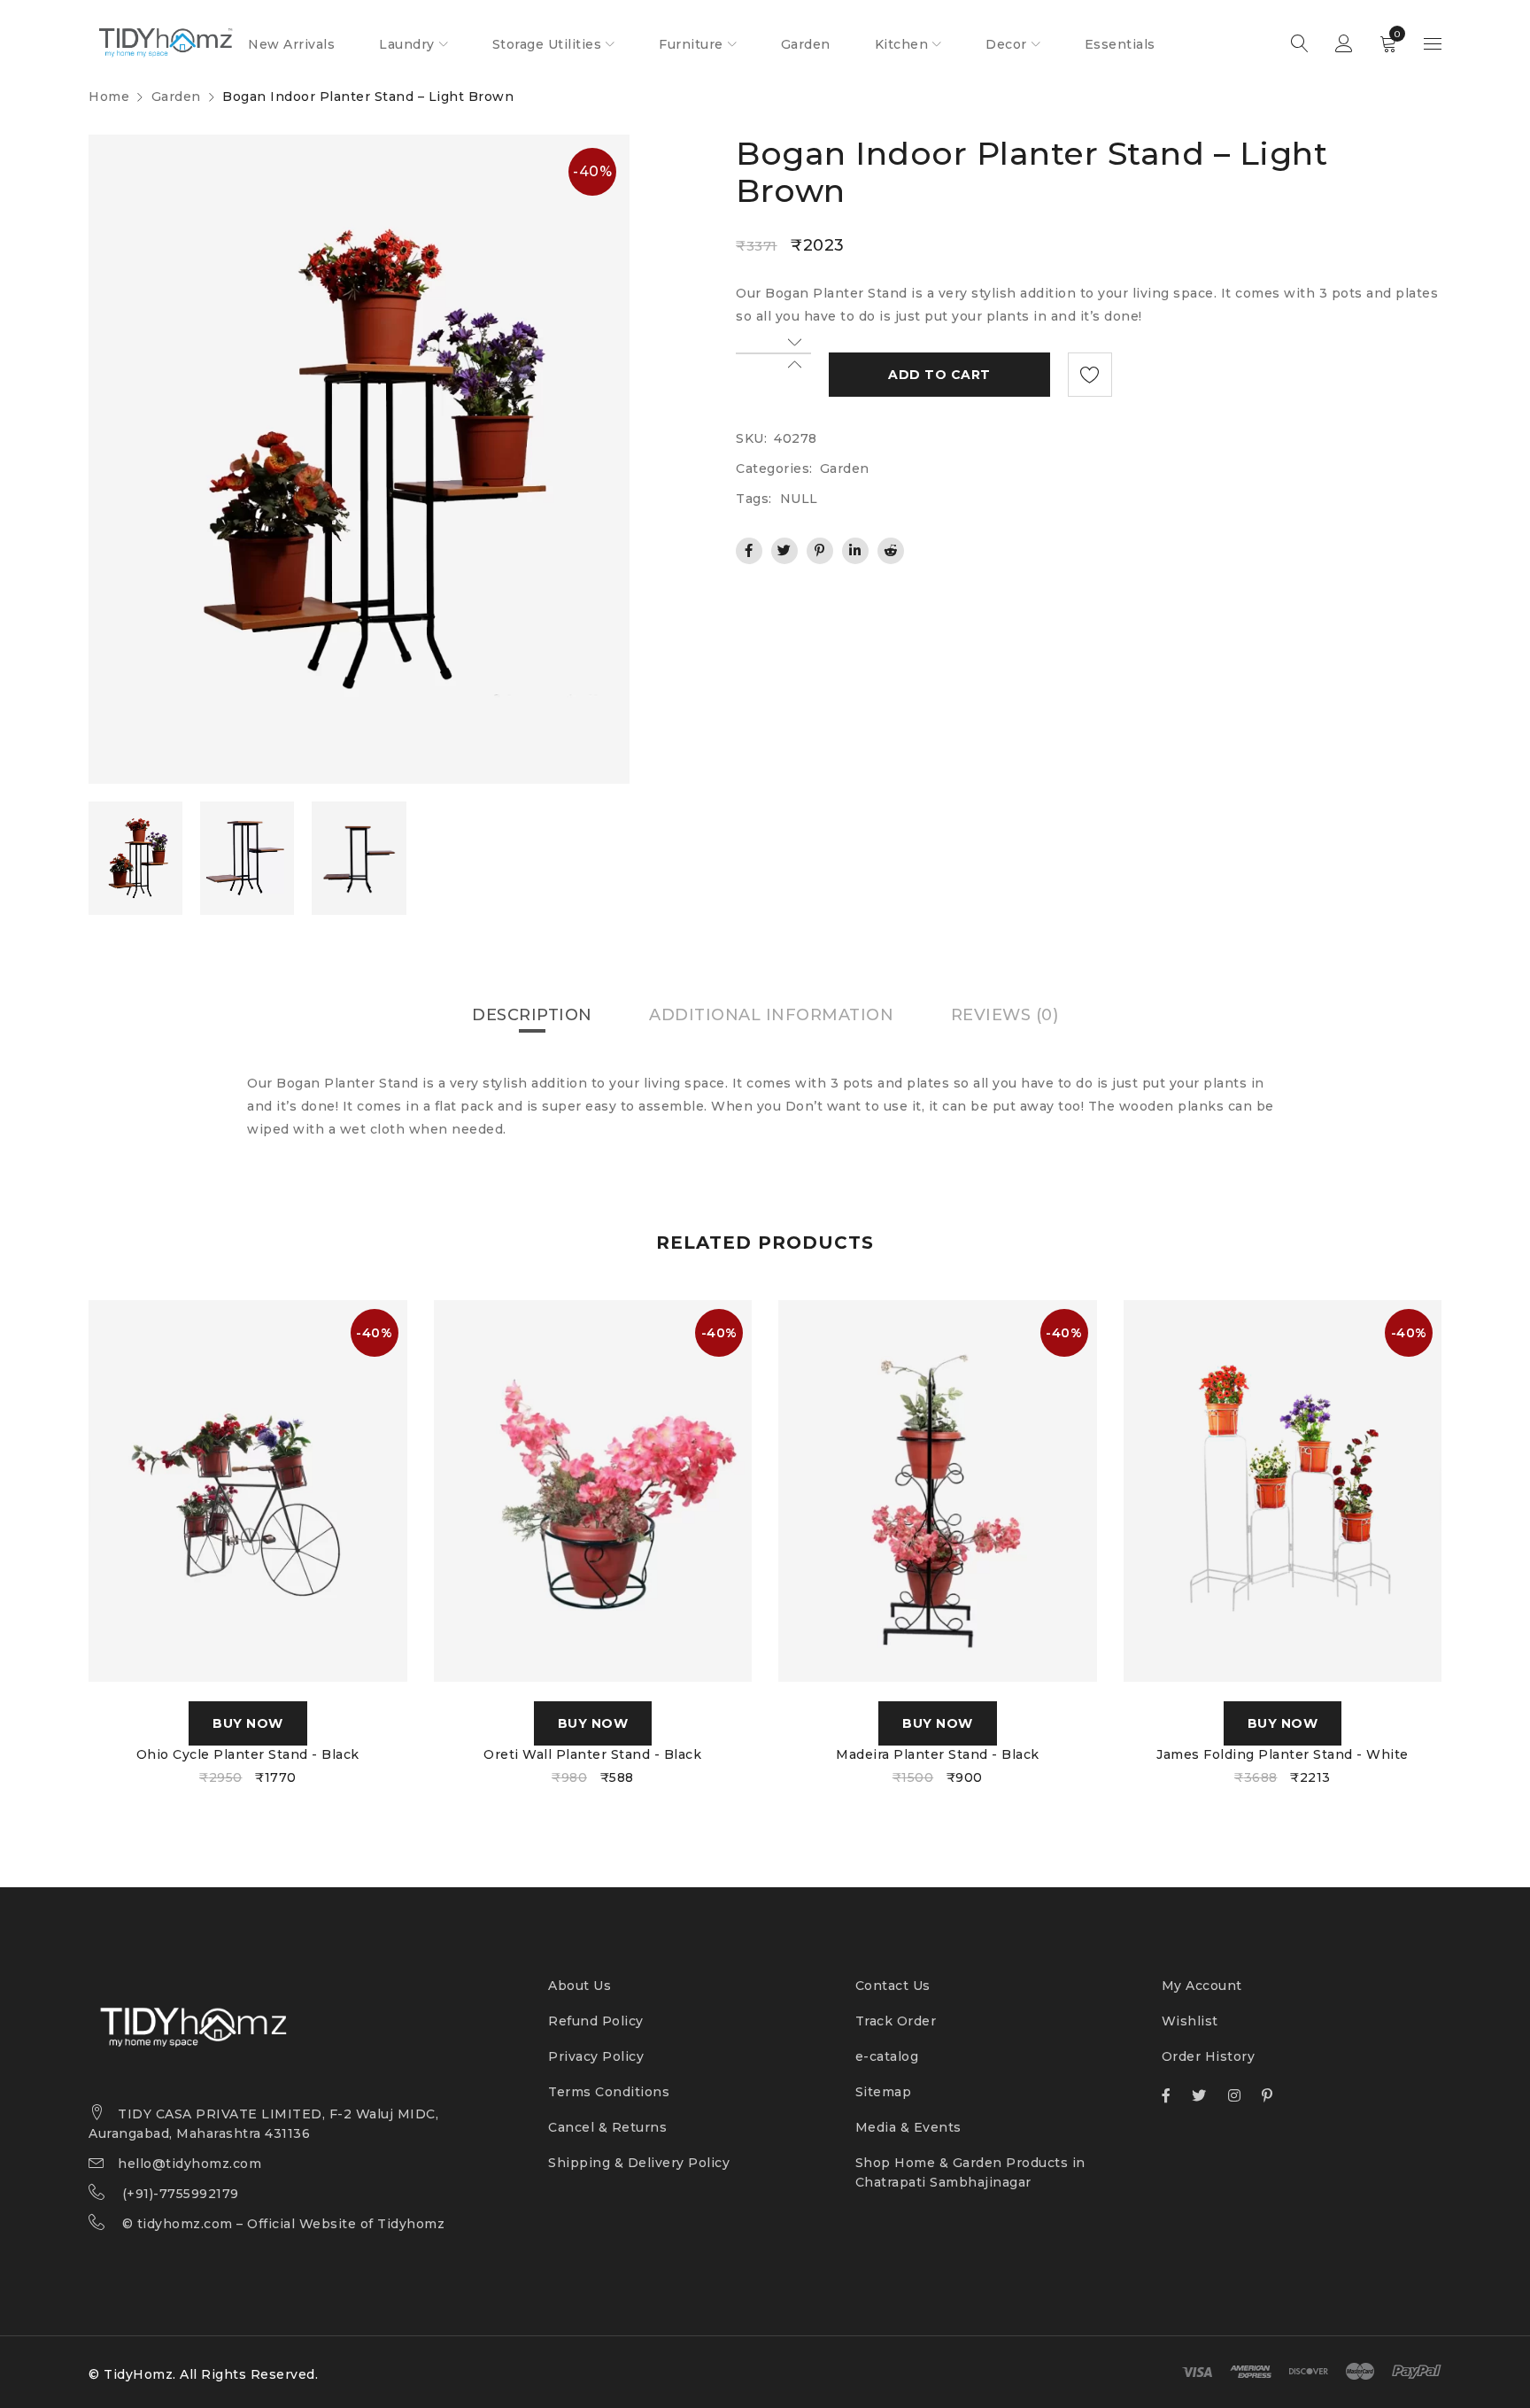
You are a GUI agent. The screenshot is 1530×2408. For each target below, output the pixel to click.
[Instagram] (1235, 2095)
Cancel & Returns (607, 2127)
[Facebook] (1167, 2095)
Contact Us (893, 1986)
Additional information (771, 1015)
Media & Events (908, 2127)
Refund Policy (596, 2021)
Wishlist (1190, 2021)
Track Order (896, 2021)
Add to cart (939, 375)
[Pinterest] (1267, 2095)
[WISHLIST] (1090, 375)
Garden (176, 97)
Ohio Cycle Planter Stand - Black (248, 1754)
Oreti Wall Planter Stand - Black (592, 1754)
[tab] (532, 1015)
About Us (580, 1986)
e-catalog (887, 2056)
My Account (1202, 1986)
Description (532, 1015)
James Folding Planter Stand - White (1283, 1754)
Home (109, 97)
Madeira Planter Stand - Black (938, 1754)
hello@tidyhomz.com (189, 2164)
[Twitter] (1199, 2095)
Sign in (1344, 44)
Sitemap (884, 2092)
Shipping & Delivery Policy (639, 2163)
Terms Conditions (609, 2092)
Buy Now (248, 1723)
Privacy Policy (596, 2056)
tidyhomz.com (185, 2224)
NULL (799, 499)
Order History (1209, 2056)
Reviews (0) (1005, 1015)
